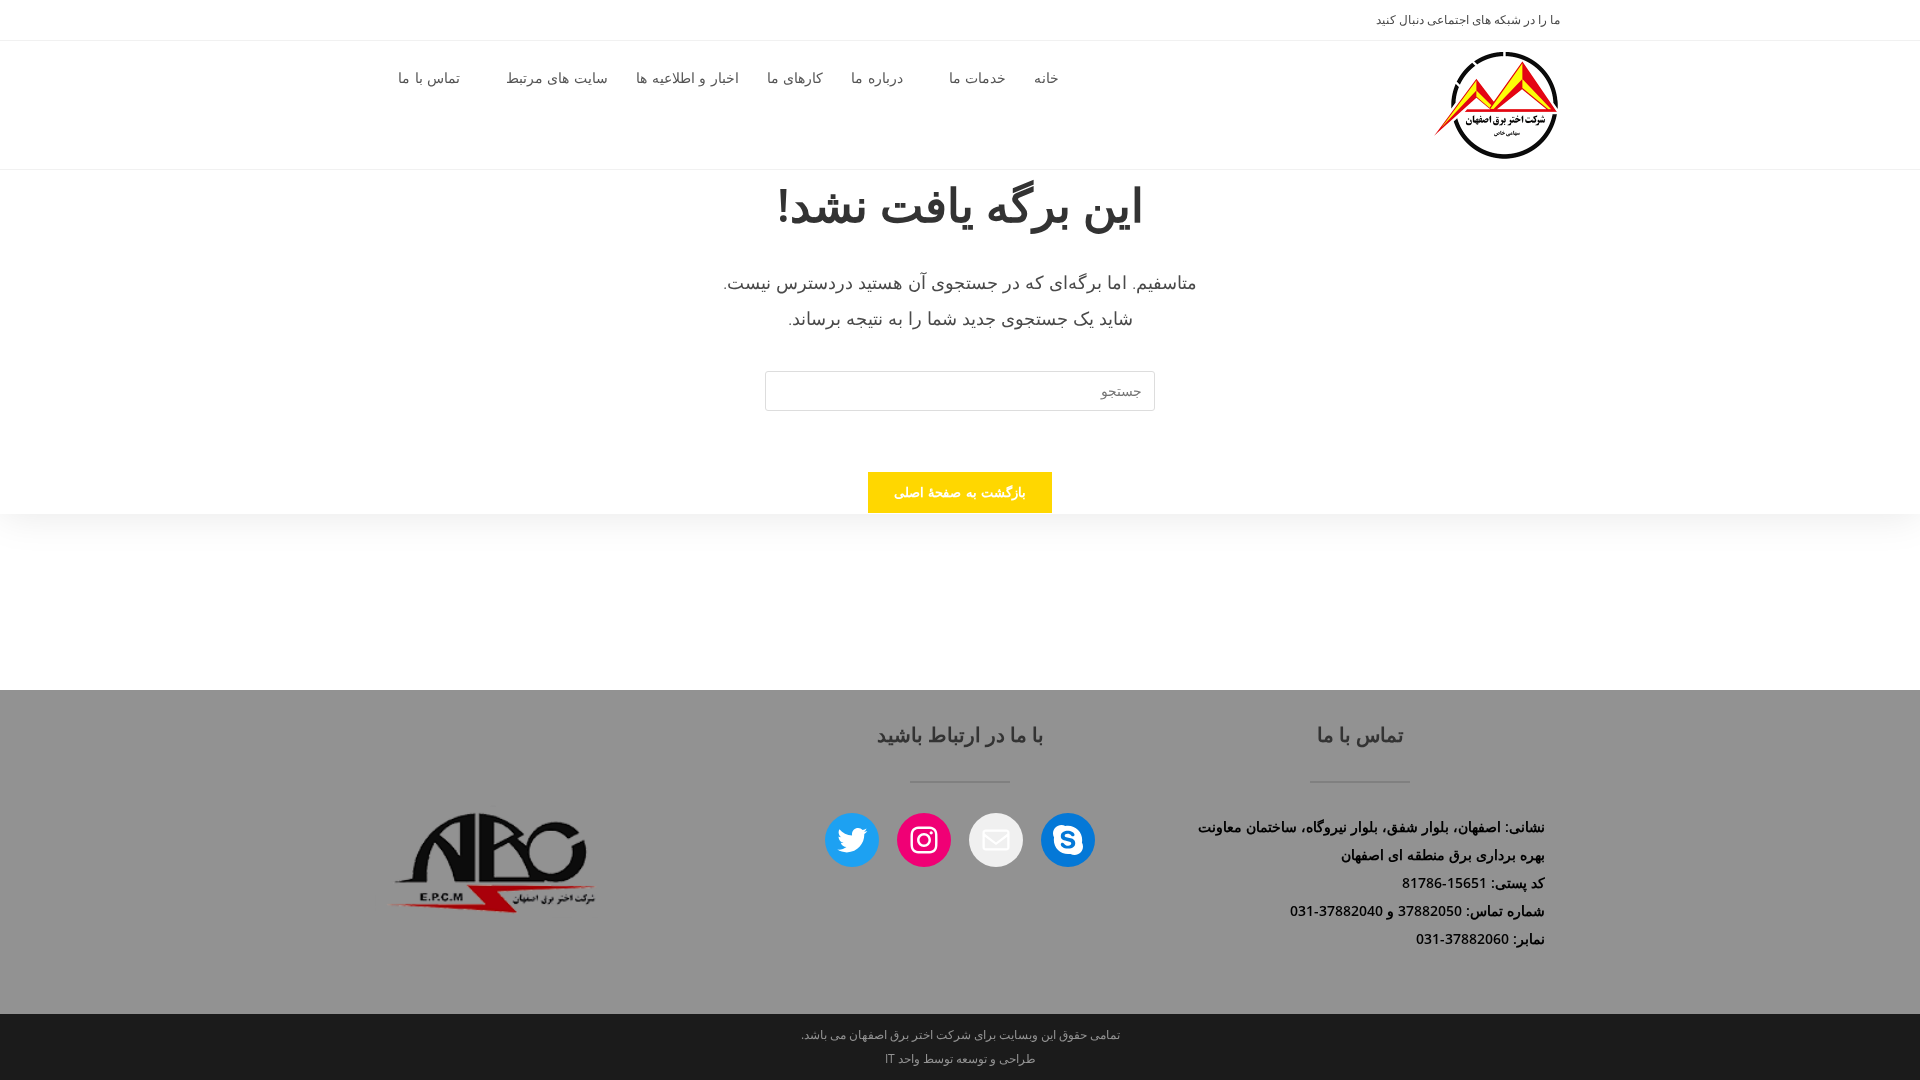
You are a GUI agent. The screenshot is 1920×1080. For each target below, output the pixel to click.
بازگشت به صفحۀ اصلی (960, 492)
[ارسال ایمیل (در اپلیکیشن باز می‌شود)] (437, 20)
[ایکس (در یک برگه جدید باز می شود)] (371, 20)
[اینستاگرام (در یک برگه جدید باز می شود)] (394, 20)
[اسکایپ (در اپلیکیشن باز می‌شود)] (417, 20)
